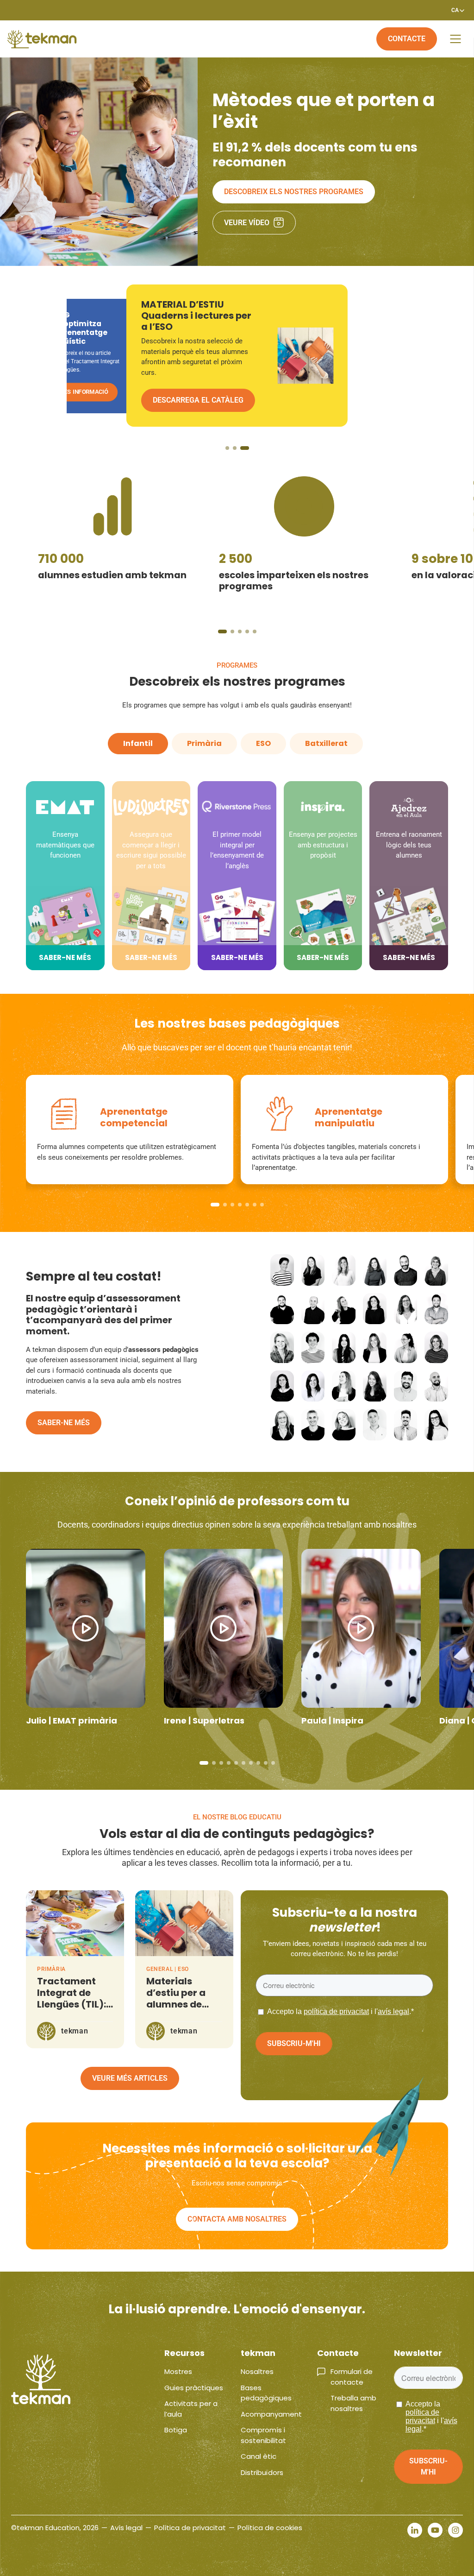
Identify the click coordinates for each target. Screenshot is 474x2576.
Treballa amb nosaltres (353, 2403)
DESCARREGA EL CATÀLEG (95, 391)
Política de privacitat (190, 2528)
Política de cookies (270, 2528)
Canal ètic (259, 2456)
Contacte (407, 39)
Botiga (176, 2430)
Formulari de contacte (352, 2377)
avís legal (393, 2011)
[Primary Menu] (455, 39)
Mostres (178, 2371)
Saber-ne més (64, 1423)
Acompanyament (271, 2414)
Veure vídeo (247, 223)
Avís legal (126, 2528)
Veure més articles (130, 2078)
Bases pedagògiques (266, 2393)
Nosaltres (257, 2371)
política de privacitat (336, 2011)
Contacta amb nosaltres (237, 2219)
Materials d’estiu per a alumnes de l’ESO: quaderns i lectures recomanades (183, 2010)
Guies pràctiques (194, 2388)
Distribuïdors (262, 2472)
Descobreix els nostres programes (294, 192)
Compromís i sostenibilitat (263, 2435)
